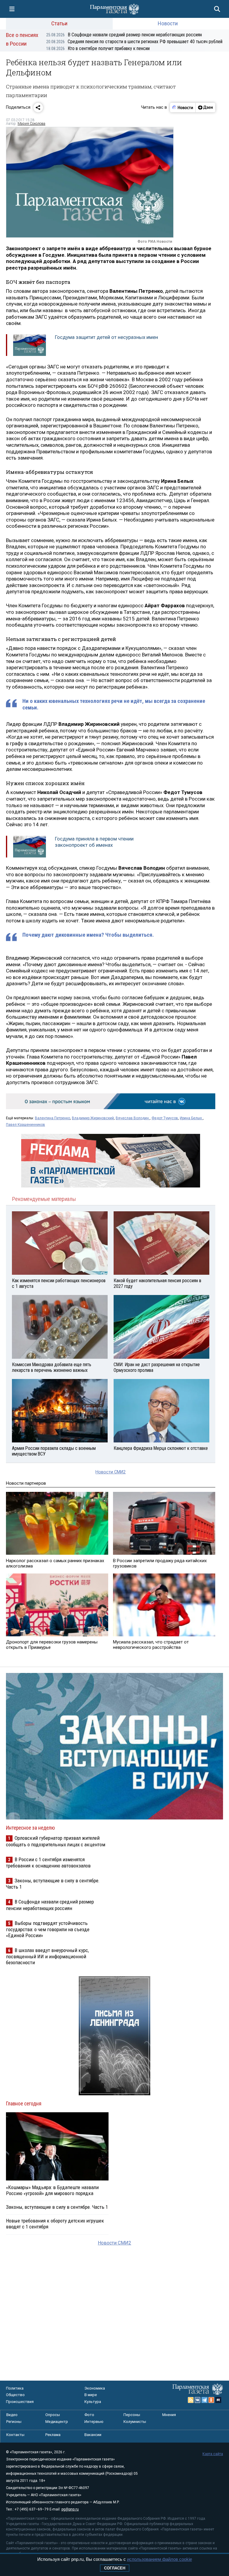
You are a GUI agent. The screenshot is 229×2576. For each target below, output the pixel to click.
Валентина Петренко (52, 1118)
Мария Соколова (31, 124)
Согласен (115, 2568)
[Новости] (183, 108)
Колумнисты (135, 2422)
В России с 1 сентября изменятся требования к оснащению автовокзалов (48, 1863)
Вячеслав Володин (133, 1118)
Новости (168, 23)
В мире (91, 2395)
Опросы (53, 2415)
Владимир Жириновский (93, 1118)
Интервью (94, 2422)
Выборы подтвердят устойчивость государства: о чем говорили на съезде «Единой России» (48, 1929)
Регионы (14, 2422)
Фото (89, 2415)
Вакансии (93, 2435)
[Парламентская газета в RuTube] (218, 2400)
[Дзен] (205, 108)
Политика (15, 2388)
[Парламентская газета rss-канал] (191, 2400)
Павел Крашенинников (25, 1125)
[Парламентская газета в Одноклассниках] (211, 2400)
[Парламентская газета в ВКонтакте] (198, 2400)
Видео (12, 2415)
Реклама (53, 2435)
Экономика (95, 2388)
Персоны (132, 2415)
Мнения (169, 2415)
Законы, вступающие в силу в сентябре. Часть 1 (57, 2207)
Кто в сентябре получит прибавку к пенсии (98, 48)
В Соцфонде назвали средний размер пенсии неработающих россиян (124, 35)
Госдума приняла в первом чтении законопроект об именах (94, 842)
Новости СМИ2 (110, 1472)
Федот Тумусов (165, 1118)
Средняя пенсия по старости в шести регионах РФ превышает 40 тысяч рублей (134, 42)
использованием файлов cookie (160, 2559)
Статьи (59, 23)
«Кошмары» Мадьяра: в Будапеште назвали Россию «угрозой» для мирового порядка (52, 2190)
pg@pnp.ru (70, 2509)
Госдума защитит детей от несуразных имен (106, 337)
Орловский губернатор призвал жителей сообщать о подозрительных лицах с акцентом (56, 1841)
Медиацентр (57, 2422)
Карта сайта (213, 2454)
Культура (93, 2402)
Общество (15, 2395)
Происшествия (20, 2402)
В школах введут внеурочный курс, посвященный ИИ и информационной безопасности (47, 1956)
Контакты (15, 2435)
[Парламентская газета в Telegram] (205, 2400)
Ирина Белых (191, 1118)
